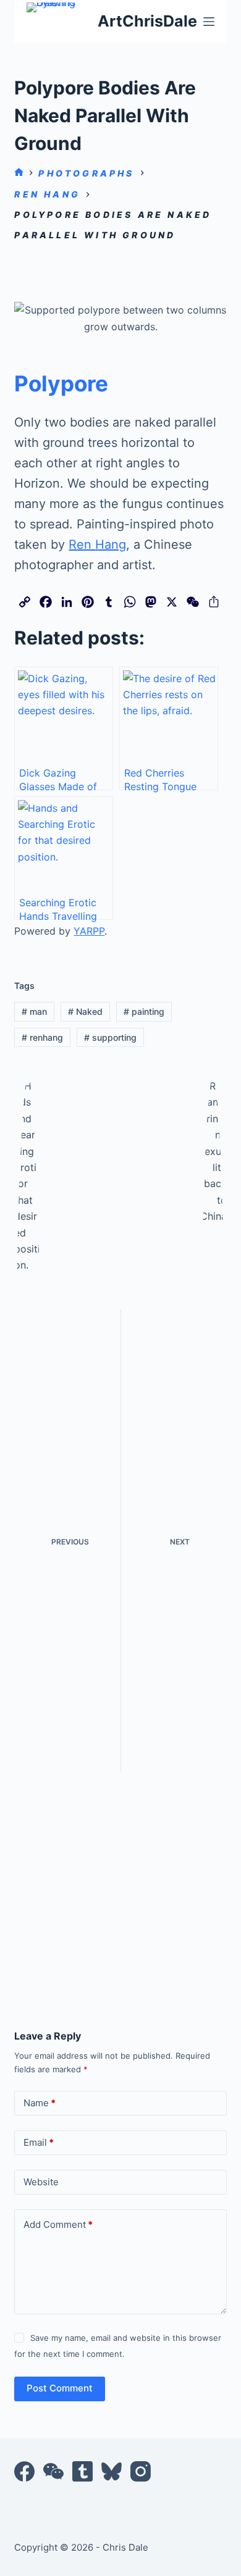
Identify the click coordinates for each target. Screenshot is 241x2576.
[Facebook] (24, 2471)
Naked (85, 1011)
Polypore (61, 383)
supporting (110, 1037)
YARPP (89, 931)
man (34, 1011)
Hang (111, 544)
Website (41, 2182)
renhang (42, 1037)
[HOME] (19, 173)
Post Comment (60, 2388)
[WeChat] (53, 2471)
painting (144, 1011)
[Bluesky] (112, 2471)
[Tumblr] (82, 2471)
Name (40, 2103)
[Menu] (209, 22)
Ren (82, 544)
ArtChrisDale (147, 21)
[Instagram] (141, 2471)
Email (39, 2142)
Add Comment (58, 2224)
